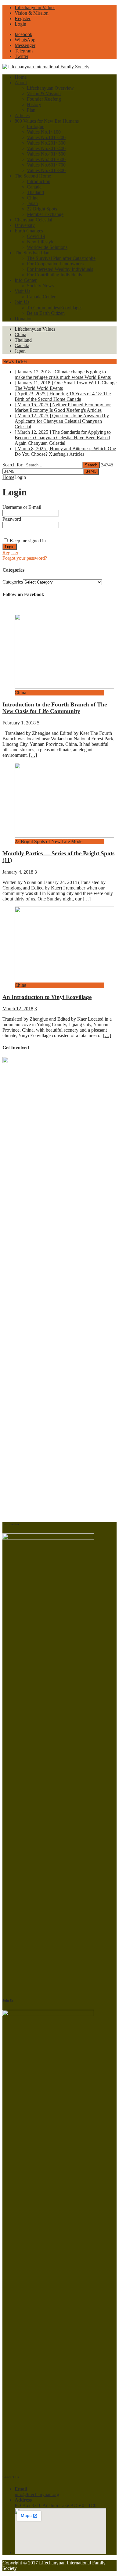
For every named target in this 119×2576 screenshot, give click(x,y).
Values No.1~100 (44, 132)
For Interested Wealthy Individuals (60, 269)
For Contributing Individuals (54, 275)
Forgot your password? (25, 558)
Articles (22, 115)
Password (12, 519)
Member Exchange (45, 214)
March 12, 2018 (18, 1009)
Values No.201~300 (46, 143)
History (34, 104)
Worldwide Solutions (47, 247)
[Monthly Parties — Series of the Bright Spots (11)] (64, 836)
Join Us (22, 302)
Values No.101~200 (46, 137)
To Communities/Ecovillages (55, 308)
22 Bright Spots (42, 209)
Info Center (26, 280)
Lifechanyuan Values (35, 7)
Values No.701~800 (46, 170)
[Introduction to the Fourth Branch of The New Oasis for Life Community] (64, 687)
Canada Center (41, 297)
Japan (32, 203)
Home (21, 77)
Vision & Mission (32, 13)
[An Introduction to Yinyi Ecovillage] (64, 980)
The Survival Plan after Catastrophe (61, 258)
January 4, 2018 (18, 872)
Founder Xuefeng (44, 99)
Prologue (36, 126)
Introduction (39, 181)
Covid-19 (36, 236)
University (25, 225)
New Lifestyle (41, 242)
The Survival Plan (32, 253)
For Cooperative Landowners (55, 264)
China (33, 198)
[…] (33, 755)
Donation (24, 319)
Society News (40, 286)
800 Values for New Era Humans (47, 121)
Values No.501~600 (46, 159)
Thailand (35, 192)
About (21, 83)
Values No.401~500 (46, 154)
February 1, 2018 (19, 723)
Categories (13, 582)
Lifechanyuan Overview (50, 88)
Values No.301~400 (46, 148)
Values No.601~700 (46, 165)
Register (23, 18)
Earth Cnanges (29, 231)
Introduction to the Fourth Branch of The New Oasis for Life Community (55, 708)
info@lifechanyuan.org (37, 2494)
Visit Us (22, 291)
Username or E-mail (22, 507)
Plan (31, 110)
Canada (34, 187)
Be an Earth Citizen (46, 313)
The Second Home (33, 176)
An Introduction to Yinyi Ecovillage (47, 997)
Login (20, 24)
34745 (107, 465)
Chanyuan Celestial (33, 220)
